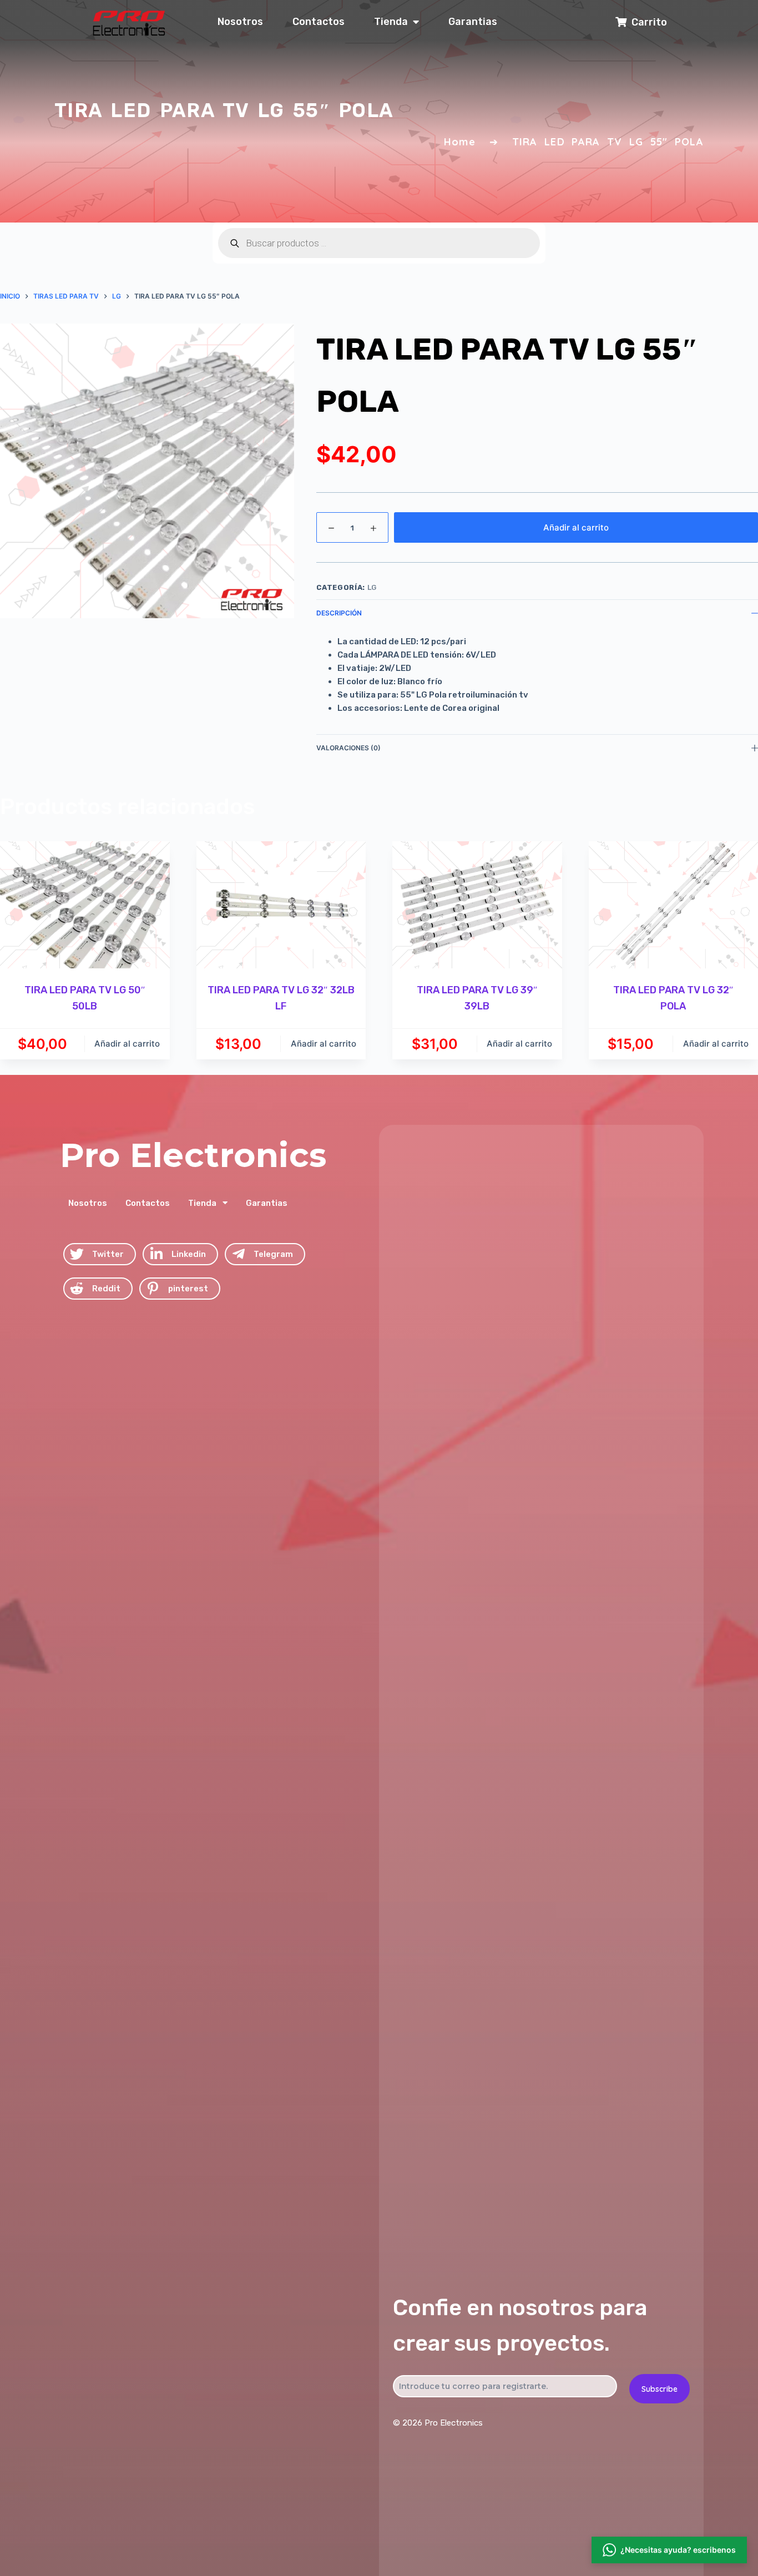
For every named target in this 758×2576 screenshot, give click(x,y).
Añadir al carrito (576, 527)
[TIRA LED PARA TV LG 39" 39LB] (477, 905)
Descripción (339, 613)
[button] (669, 2551)
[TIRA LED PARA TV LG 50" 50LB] (85, 905)
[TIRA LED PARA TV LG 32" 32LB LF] (281, 905)
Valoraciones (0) (348, 748)
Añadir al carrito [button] (127, 1044)
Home (460, 142)
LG (372, 587)
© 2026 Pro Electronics (438, 2423)
